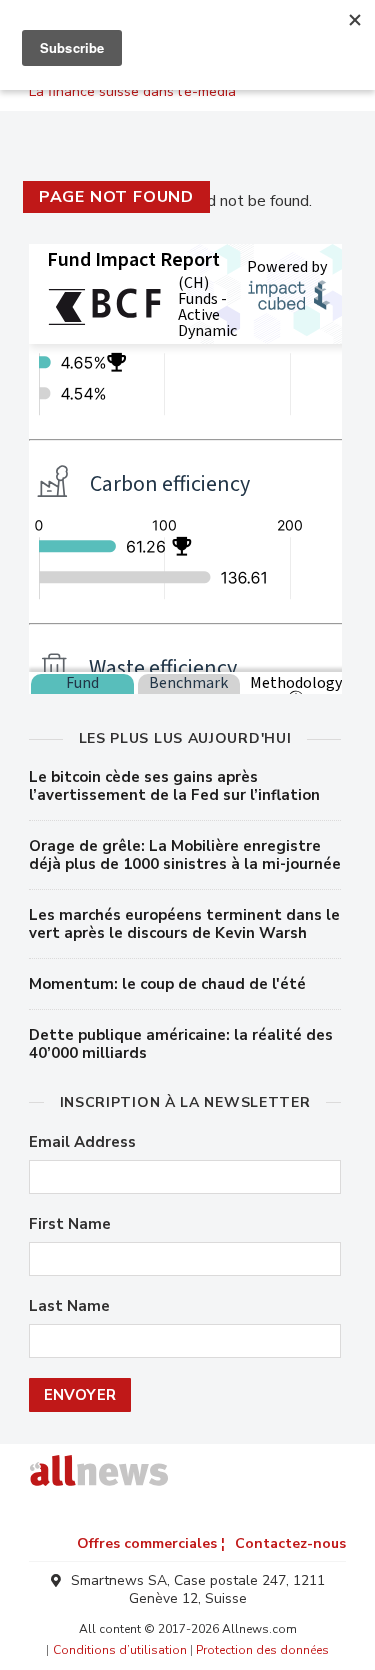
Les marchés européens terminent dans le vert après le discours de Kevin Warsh (184, 924)
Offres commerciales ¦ (151, 1543)
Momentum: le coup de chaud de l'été (167, 984)
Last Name (69, 1306)
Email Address (82, 1142)
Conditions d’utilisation (120, 1650)
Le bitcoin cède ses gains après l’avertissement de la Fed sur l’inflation (174, 786)
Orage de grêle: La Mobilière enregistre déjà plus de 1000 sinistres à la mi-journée (185, 855)
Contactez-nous (290, 1543)
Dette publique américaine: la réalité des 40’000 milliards (181, 1044)
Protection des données (262, 1650)
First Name (70, 1224)
